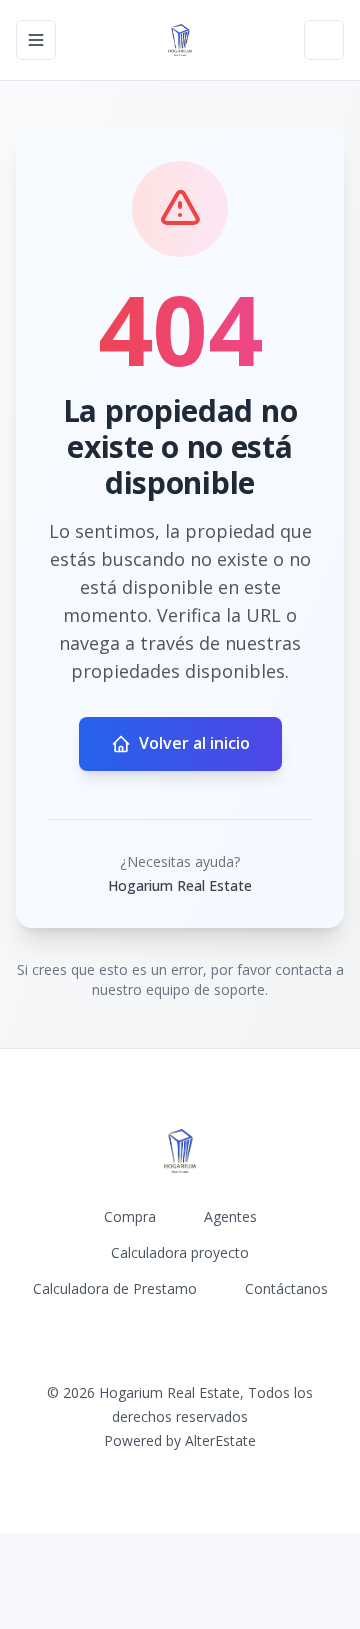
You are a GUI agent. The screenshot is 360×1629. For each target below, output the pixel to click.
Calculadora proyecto (180, 1252)
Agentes (230, 1216)
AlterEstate (220, 1440)
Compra (130, 1216)
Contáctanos (286, 1288)
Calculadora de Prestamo (115, 1288)
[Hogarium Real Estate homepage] (180, 40)
